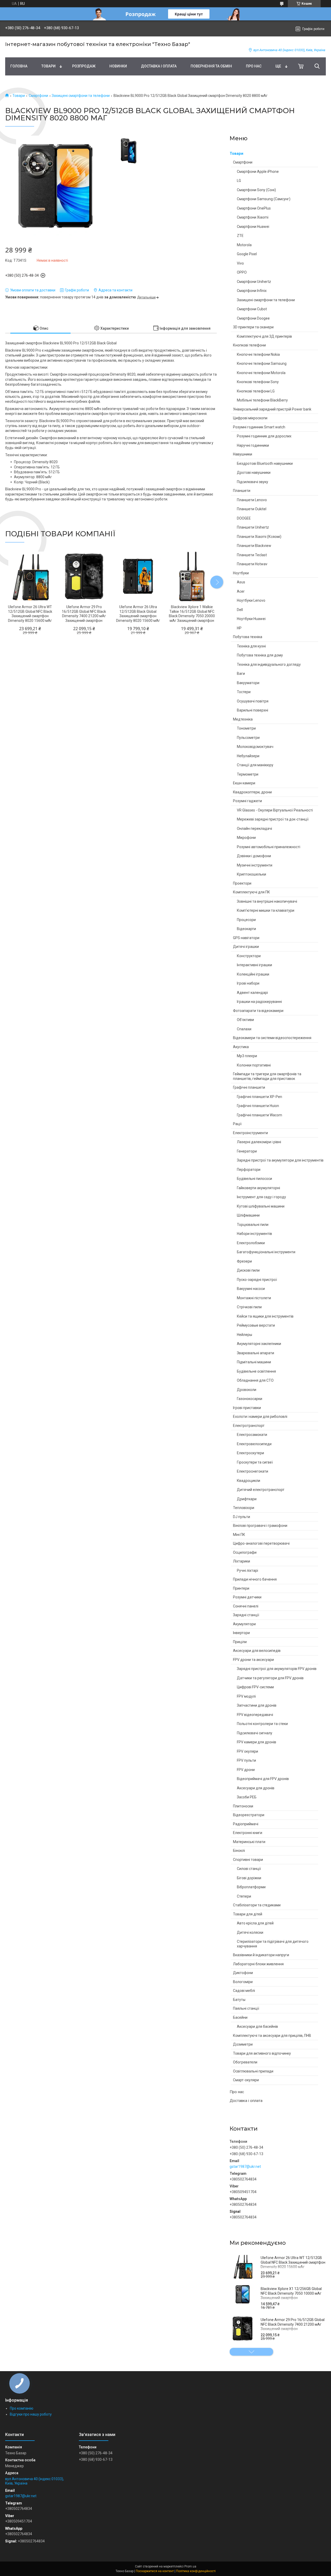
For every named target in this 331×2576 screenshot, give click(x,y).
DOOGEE (244, 518)
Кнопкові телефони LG (256, 391)
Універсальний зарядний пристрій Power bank (272, 409)
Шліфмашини (248, 1215)
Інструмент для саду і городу (261, 1197)
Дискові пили (248, 1270)
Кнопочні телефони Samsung (262, 363)
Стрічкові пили (249, 1307)
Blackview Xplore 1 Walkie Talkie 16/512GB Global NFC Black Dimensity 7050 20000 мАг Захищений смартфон (192, 614)
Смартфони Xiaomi (253, 217)
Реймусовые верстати (256, 1325)
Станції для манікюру (255, 765)
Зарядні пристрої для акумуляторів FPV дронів (277, 1669)
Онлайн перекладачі (254, 829)
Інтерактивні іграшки (254, 965)
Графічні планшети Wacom (259, 1115)
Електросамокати (252, 1435)
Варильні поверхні (253, 710)
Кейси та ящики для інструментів (265, 1316)
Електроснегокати (253, 1471)
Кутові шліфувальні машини (261, 1206)
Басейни (240, 2017)
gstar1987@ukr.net (245, 2167)
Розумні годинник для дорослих (264, 436)
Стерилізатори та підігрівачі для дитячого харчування (273, 1944)
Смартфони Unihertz (254, 282)
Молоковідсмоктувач (255, 747)
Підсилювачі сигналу (255, 1733)
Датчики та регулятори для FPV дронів (270, 1678)
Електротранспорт (249, 1426)
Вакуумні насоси (251, 1289)
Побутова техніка (248, 637)
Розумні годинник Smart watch (259, 427)
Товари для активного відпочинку (262, 2053)
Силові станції (249, 1869)
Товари (48, 66)
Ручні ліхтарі (247, 1571)
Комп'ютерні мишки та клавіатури (266, 910)
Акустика (241, 1047)
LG (239, 181)
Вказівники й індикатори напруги (261, 1955)
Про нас (254, 66)
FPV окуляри (247, 1751)
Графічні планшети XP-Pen (259, 1097)
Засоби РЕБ (247, 1797)
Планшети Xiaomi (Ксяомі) (259, 537)
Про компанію (22, 2408)
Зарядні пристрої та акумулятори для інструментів (280, 1160)
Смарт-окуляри (246, 2080)
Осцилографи (245, 1552)
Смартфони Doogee (253, 318)
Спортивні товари (248, 1860)
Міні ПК (239, 1535)
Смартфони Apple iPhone (258, 172)
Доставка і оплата (159, 66)
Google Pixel (247, 254)
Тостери (244, 692)
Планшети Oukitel (252, 509)
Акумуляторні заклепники (259, 1344)
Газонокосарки (250, 1399)
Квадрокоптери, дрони (252, 792)
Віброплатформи (251, 1887)
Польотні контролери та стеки (262, 1724)
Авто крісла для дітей (255, 1923)
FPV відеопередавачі (255, 1715)
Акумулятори (244, 1624)
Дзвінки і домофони (254, 856)
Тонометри (246, 728)
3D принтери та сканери (253, 327)
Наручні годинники (253, 445)
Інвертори (241, 1633)
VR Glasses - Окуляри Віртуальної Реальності (275, 810)
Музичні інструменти (255, 865)
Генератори (247, 1151)
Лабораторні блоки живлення (258, 1964)
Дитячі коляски (250, 1932)
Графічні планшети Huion (258, 1106)
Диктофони (243, 1973)
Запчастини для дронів (257, 1705)
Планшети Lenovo (252, 500)
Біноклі (239, 1851)
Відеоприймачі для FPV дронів (263, 1779)
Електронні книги (248, 1833)
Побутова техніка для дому (260, 655)
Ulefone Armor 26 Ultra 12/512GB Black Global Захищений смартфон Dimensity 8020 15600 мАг (138, 614)
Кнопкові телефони (249, 345)
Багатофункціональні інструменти (266, 1252)
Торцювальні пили (253, 1225)
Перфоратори (249, 1170)
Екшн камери (244, 783)
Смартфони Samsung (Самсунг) (264, 199)
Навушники (243, 454)
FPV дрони (246, 1770)
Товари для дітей (248, 1914)
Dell (240, 610)
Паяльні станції (246, 2008)
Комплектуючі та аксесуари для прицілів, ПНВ (272, 2036)
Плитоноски (243, 1806)
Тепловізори (244, 1508)
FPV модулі (246, 1696)
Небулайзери (248, 756)
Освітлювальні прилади (253, 2071)
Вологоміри (243, 1982)
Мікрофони (246, 838)
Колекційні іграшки (253, 974)
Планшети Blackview (254, 546)
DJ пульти (242, 1517)
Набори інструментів (254, 1234)
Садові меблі (244, 1991)
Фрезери (244, 1261)
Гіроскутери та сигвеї (255, 1462)
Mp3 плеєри (247, 1056)
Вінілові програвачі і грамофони (260, 1526)
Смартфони (38, 96)
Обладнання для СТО (255, 1380)
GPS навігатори (246, 938)
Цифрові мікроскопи (250, 418)
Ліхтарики (242, 1561)
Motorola (244, 245)
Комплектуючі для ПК (251, 892)
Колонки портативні (254, 1065)
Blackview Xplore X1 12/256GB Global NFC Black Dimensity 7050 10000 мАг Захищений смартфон (291, 2293)
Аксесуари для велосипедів (257, 1651)
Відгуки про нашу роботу (31, 2414)
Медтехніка (243, 719)
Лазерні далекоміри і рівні (259, 1142)
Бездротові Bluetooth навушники (265, 463)
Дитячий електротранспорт (261, 1490)
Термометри (248, 774)
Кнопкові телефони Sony (258, 382)
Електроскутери (250, 1453)
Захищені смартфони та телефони (81, 96)
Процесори (246, 920)
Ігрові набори (248, 983)
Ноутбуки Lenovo (251, 600)
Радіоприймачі (246, 1824)
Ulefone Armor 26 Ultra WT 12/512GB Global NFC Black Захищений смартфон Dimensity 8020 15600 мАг (293, 2262)
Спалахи (244, 1029)
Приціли (240, 1642)
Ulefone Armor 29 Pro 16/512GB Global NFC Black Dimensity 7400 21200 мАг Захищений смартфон (293, 2324)
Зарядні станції (246, 1615)
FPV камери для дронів (257, 1742)
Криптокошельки (251, 874)
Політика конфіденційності (196, 2571)
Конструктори (249, 956)
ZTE (240, 236)
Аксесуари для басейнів (257, 2026)
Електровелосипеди (254, 1444)
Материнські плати (249, 1842)
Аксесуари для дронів (256, 1788)
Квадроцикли (249, 1481)
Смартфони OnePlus (254, 208)
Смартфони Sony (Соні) (256, 190)
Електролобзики (251, 1243)
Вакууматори (248, 683)
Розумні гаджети (247, 801)
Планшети (242, 491)
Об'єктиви (245, 1020)
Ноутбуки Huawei (251, 619)
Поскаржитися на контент (155, 2571)
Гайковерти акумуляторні (258, 1188)
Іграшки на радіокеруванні (259, 1002)
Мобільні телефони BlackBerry (262, 400)
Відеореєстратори (249, 1815)
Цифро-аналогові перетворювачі (261, 1543)
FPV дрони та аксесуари (253, 1660)
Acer (241, 591)
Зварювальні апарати (255, 1353)
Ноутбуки (241, 573)
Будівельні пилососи (254, 1179)
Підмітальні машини (254, 1362)
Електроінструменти (250, 1133)
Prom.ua (190, 2566)
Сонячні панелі (246, 1606)
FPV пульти (246, 1760)
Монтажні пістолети (254, 1298)
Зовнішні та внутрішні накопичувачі (267, 901)
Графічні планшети (249, 1087)
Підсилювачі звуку (253, 482)
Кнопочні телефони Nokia (258, 354)
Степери (244, 1896)
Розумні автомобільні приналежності (269, 847)
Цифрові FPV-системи (255, 1687)
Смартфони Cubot (252, 309)
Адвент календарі (252, 993)
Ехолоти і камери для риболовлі (260, 1417)
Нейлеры (245, 1335)
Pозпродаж (84, 66)
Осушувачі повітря (253, 701)
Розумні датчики (247, 1597)
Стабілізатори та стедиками (257, 1905)
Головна (19, 66)
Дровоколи (247, 1390)
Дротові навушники (254, 473)
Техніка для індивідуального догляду (269, 664)
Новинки (118, 66)
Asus (241, 582)
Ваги (241, 674)
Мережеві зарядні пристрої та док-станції (273, 819)
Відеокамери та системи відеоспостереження (272, 1038)
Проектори (242, 883)
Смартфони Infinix (252, 291)
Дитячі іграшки (246, 947)
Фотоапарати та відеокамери (258, 1011)
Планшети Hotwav (252, 564)
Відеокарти (246, 929)
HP (239, 628)
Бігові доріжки (249, 1878)
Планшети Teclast (252, 555)
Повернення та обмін (211, 66)
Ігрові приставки (247, 1408)
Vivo (240, 263)
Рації (237, 1124)
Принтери (241, 1588)
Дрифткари (247, 1499)
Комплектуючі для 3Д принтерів (264, 336)
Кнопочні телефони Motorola (261, 373)
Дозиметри (243, 2044)
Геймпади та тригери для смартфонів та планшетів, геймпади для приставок (267, 1076)
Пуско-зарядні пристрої (257, 1280)
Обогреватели (245, 2062)
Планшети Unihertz (253, 527)
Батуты (239, 2000)
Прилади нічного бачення (255, 1579)
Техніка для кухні (251, 646)
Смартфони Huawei (253, 227)
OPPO (242, 272)
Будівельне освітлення (256, 1371)
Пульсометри (248, 738)
